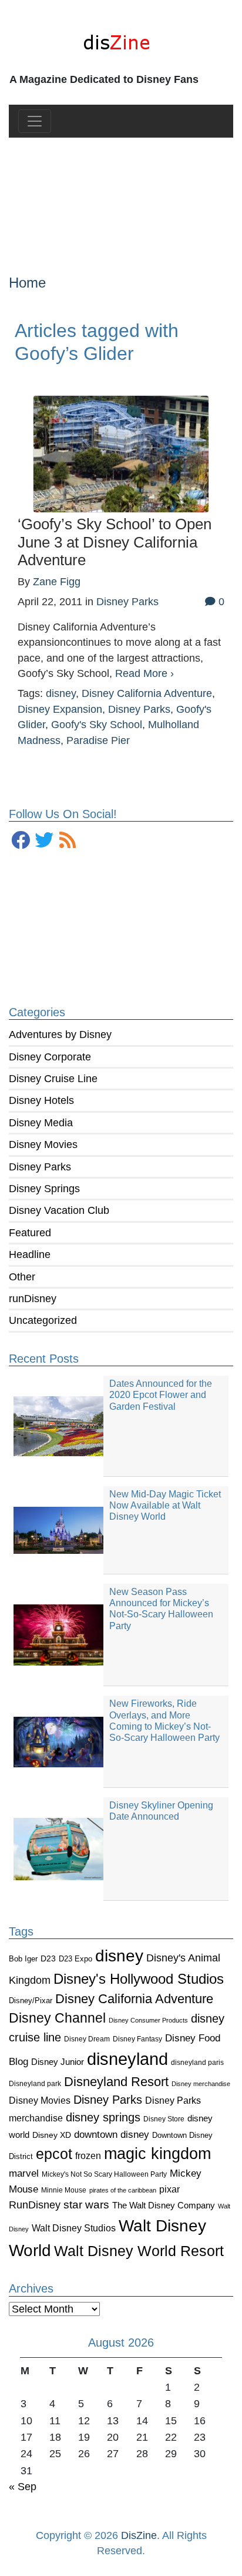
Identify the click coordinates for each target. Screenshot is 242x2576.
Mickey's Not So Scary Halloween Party (104, 2174)
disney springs (103, 2117)
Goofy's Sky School (97, 725)
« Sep (23, 2487)
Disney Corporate (50, 1057)
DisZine (139, 2535)
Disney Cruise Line (53, 1079)
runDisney (33, 1299)
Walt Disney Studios (74, 2228)
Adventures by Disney (60, 1035)
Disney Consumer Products (148, 2020)
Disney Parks (40, 1167)
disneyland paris (197, 2062)
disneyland (127, 2059)
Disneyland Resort (116, 2082)
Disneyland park (35, 2084)
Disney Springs (44, 1189)
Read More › (144, 673)
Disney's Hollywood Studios (139, 1979)
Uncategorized (43, 1320)
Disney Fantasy (137, 2039)
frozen (88, 2155)
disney (119, 1956)
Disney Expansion (60, 709)
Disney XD (52, 2135)
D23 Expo (75, 1959)
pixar (169, 2189)
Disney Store (164, 2119)
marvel (24, 2173)
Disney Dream (87, 2039)
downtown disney (112, 2135)
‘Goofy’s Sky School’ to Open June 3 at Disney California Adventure (115, 542)
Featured (30, 1233)
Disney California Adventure (134, 1999)
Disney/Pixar (31, 2001)
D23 (48, 1959)
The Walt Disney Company (164, 2205)
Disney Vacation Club (59, 1210)
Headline (30, 1254)
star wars (86, 2205)
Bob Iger (23, 1959)
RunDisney (35, 2205)
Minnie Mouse (64, 2190)
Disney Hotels (41, 1100)
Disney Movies (43, 1144)
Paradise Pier (98, 740)
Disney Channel (57, 2018)
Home (27, 283)
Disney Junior (58, 2062)
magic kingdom (157, 2154)
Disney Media (41, 1123)
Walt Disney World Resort (139, 2251)
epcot (54, 2154)
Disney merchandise (201, 2084)
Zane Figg (57, 582)
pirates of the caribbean (123, 2190)
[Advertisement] (121, 196)
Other (22, 1277)
